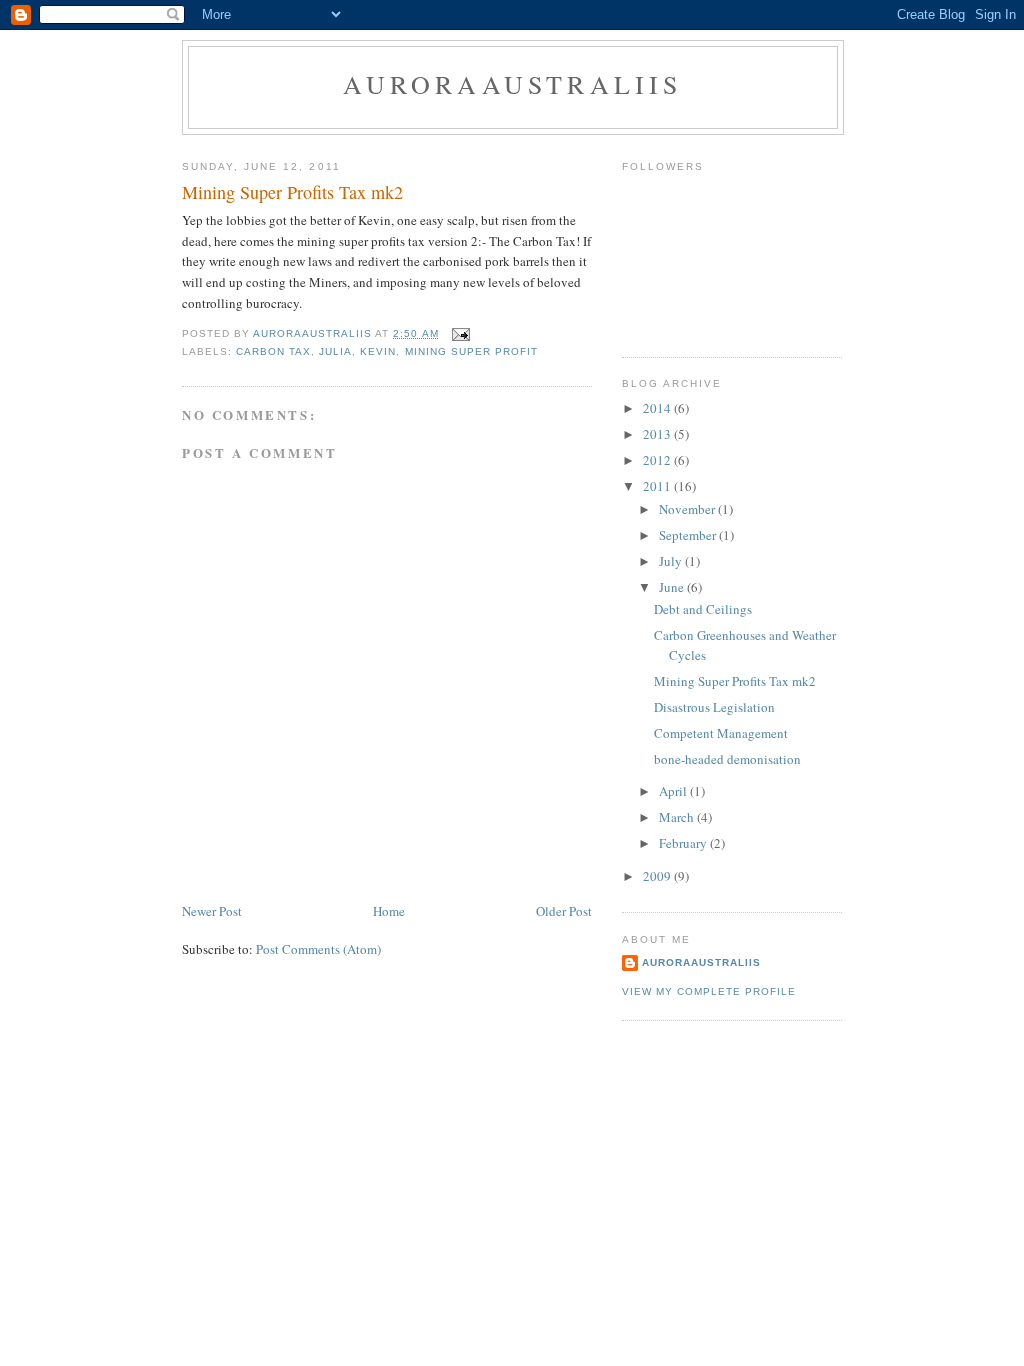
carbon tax (273, 351)
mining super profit (471, 351)
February (684, 843)
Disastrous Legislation (714, 707)
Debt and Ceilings (703, 609)
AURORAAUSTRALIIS (512, 84)
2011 (658, 486)
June (673, 587)
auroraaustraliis (701, 962)
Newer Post (212, 911)
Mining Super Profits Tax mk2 (735, 681)
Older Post (564, 911)
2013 (658, 434)
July (672, 561)
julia (335, 351)
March (678, 817)
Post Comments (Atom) (318, 949)
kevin (378, 351)
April (674, 791)
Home (389, 911)
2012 (658, 460)
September (689, 535)
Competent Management (721, 733)
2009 (658, 876)
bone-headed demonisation (727, 759)
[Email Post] (460, 333)
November (688, 509)
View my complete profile (709, 991)
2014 (658, 408)
